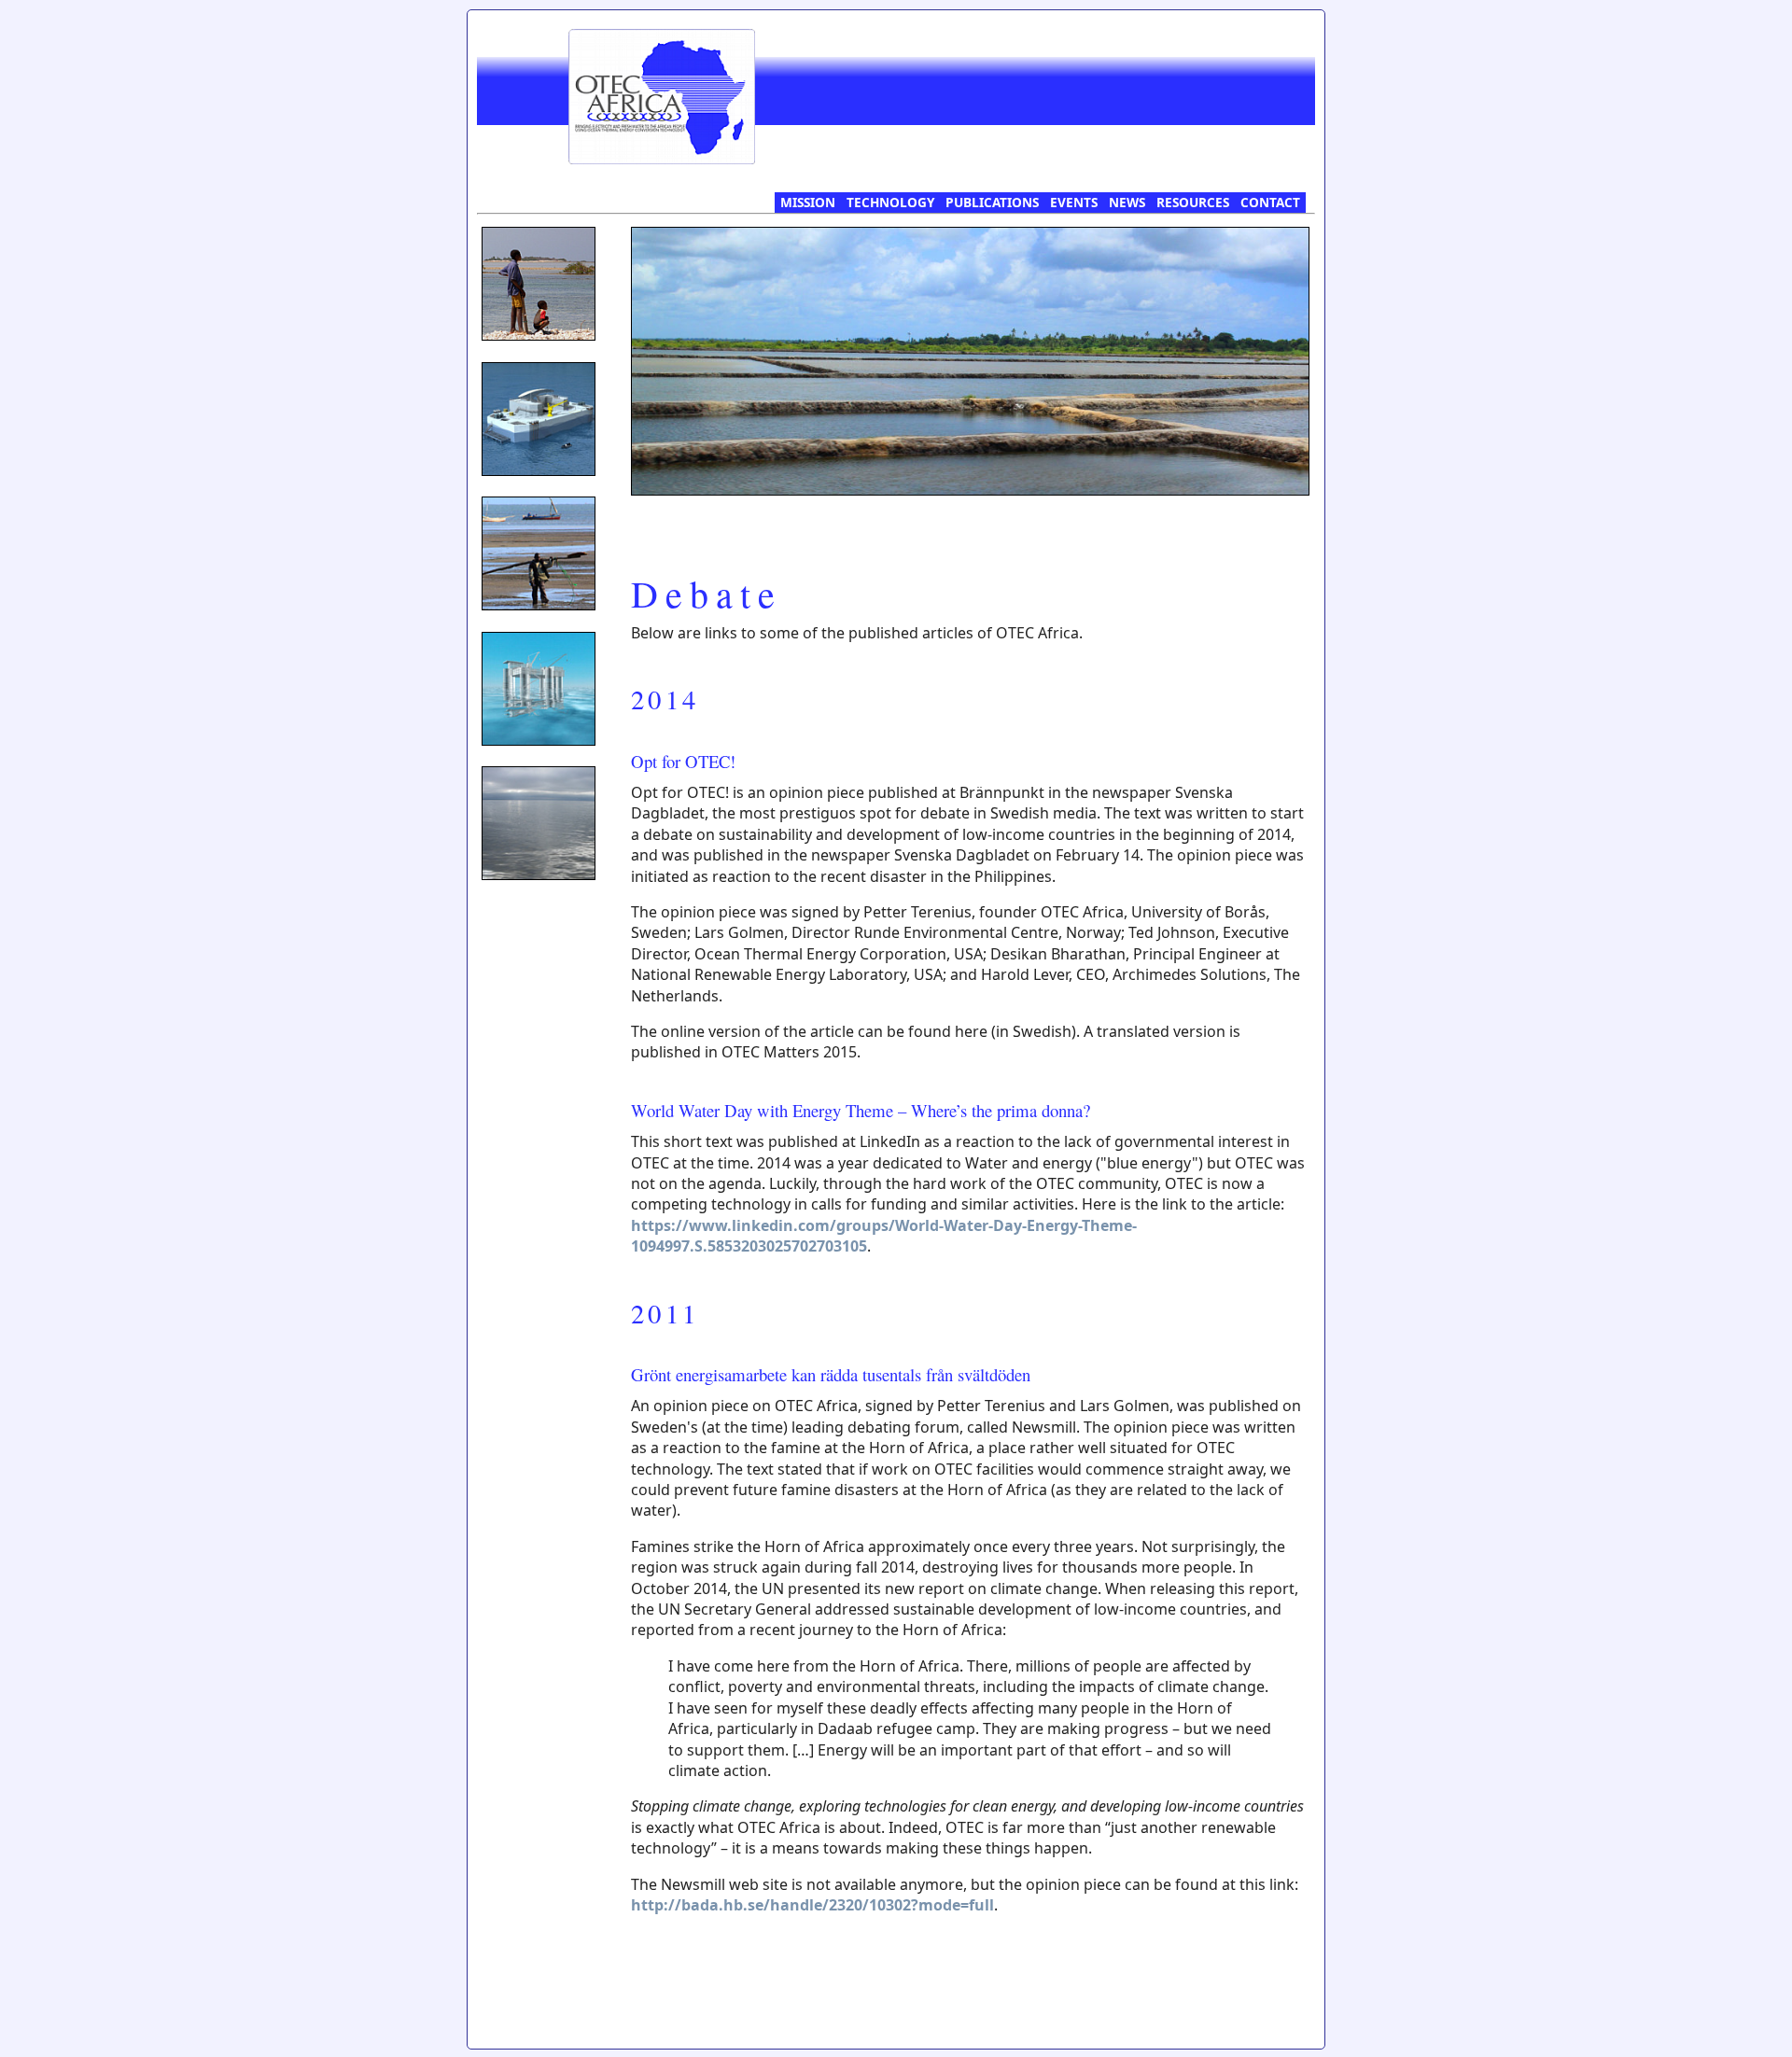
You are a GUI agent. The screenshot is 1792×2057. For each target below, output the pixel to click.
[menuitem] (808, 203)
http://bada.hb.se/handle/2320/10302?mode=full (812, 1905)
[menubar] (1040, 203)
